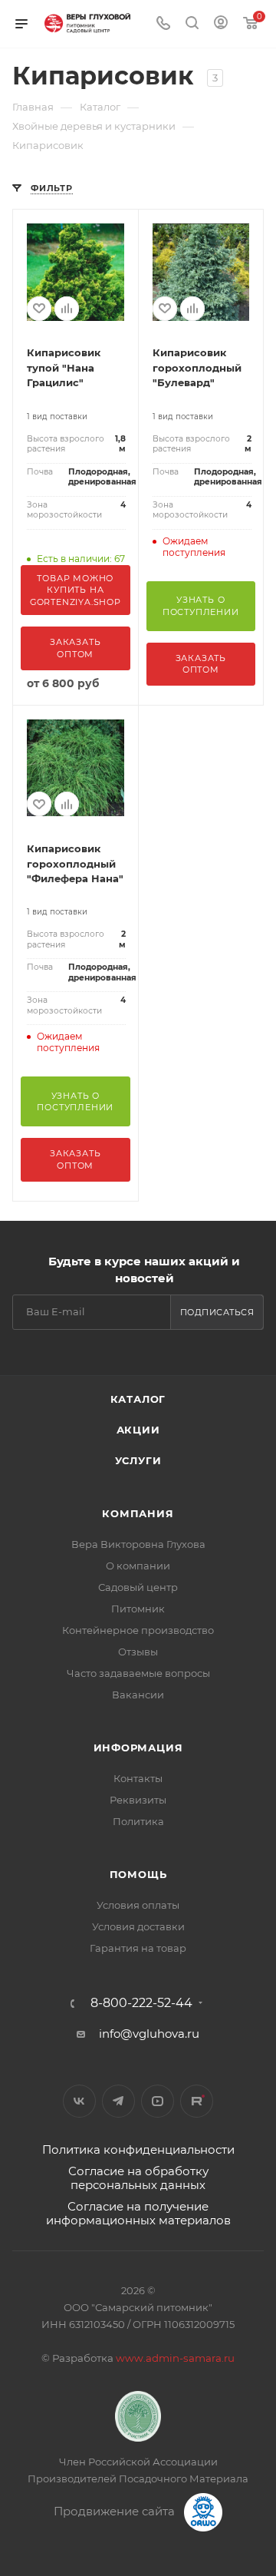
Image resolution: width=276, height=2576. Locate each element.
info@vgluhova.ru (149, 2034)
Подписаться (217, 1312)
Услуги (138, 1460)
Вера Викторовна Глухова (138, 1544)
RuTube (197, 2101)
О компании (138, 1566)
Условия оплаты (138, 1905)
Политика (138, 1821)
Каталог (138, 1399)
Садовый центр (138, 1587)
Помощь (138, 1874)
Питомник (138, 1609)
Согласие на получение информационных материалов (138, 2213)
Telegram (118, 2101)
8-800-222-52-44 (141, 2003)
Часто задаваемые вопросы (138, 1673)
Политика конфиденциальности (138, 2149)
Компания (138, 1513)
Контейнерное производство (138, 1630)
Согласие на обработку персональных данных (138, 2178)
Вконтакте (79, 2101)
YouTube (158, 2101)
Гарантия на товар (138, 1948)
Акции (138, 1430)
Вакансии (138, 1695)
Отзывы (138, 1652)
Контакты (138, 1778)
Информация (138, 1748)
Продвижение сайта (116, 2511)
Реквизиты (138, 1800)
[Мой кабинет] (221, 24)
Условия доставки (138, 1926)
